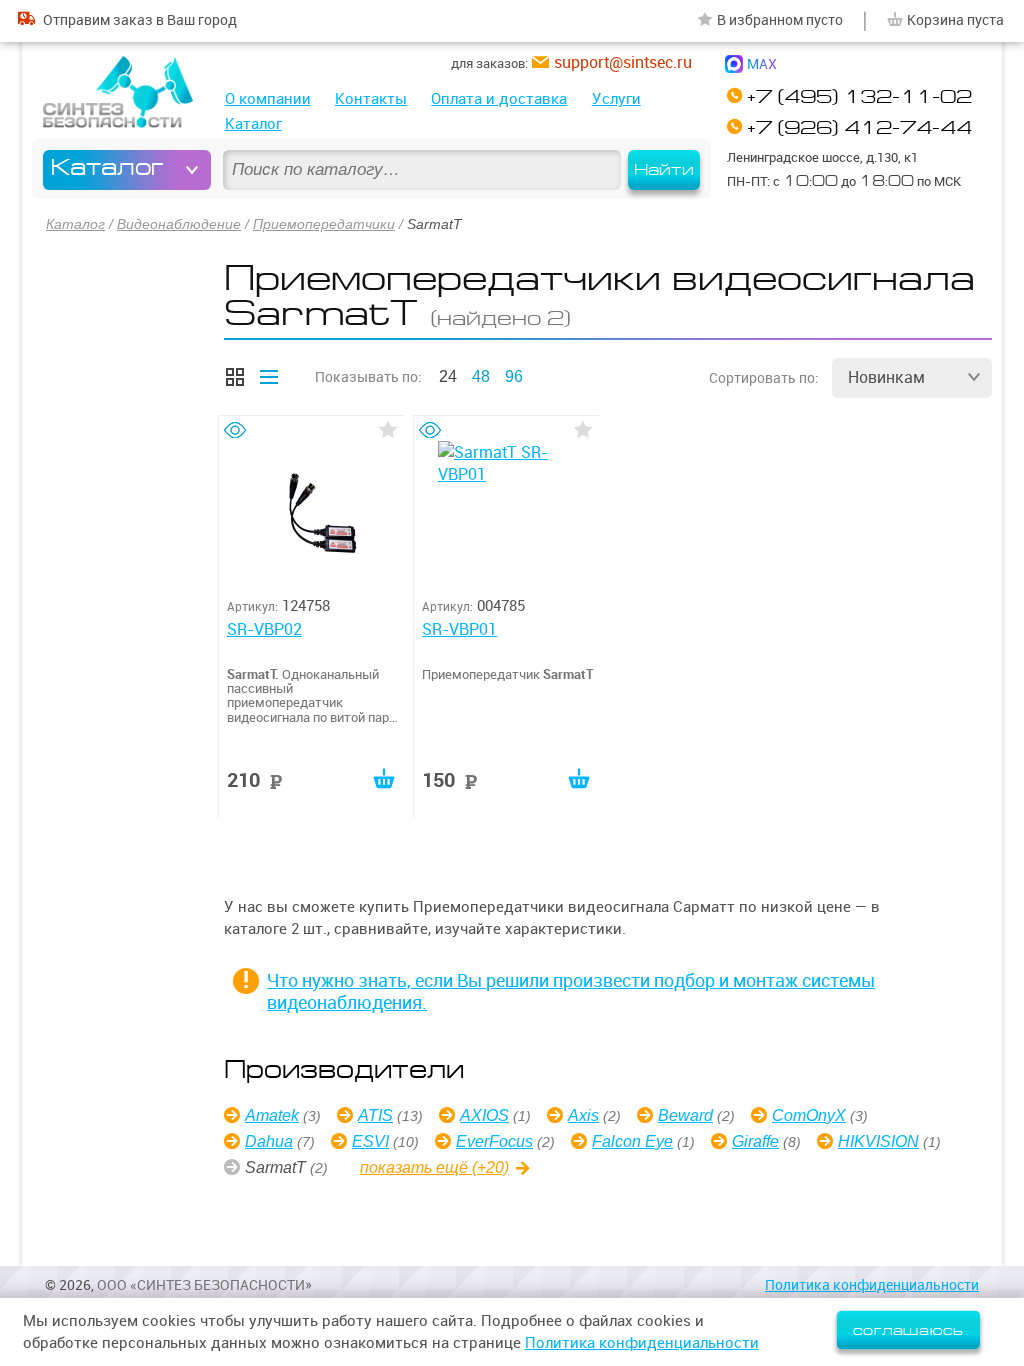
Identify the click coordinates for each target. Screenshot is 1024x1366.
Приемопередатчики (324, 224)
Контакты (371, 98)
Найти (664, 170)
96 (514, 376)
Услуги (616, 98)
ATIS (375, 1115)
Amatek (272, 1115)
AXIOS (484, 1115)
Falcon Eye (632, 1141)
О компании (268, 98)
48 (481, 376)
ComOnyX (809, 1115)
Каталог (253, 123)
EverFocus (494, 1141)
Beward (685, 1115)
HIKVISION (878, 1141)
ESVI (370, 1141)
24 (448, 376)
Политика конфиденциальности (872, 1285)
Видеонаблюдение (179, 224)
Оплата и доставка (499, 98)
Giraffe (755, 1141)
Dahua (269, 1141)
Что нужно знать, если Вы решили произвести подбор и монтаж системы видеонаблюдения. (571, 991)
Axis (583, 1115)
